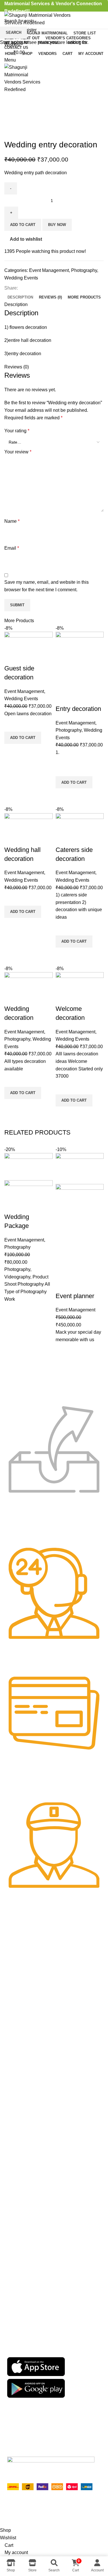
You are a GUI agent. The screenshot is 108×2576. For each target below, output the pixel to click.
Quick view (12, 1339)
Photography (17, 1247)
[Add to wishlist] (12, 1310)
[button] (12, 1324)
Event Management (24, 1240)
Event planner (75, 1296)
